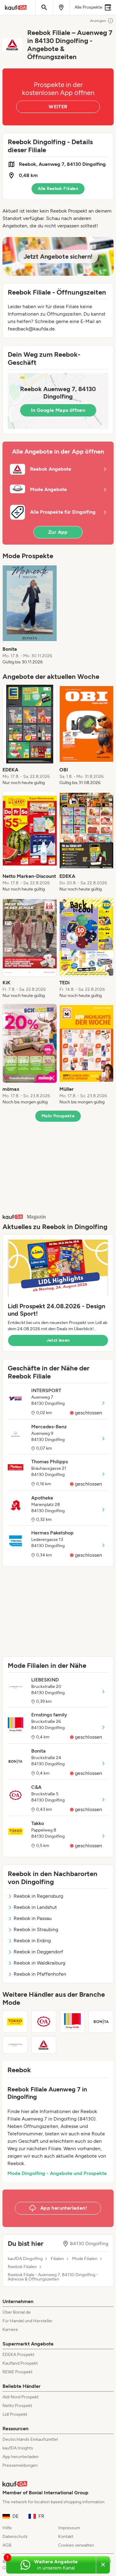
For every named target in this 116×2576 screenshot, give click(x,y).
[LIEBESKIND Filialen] (15, 2045)
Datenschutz (15, 2537)
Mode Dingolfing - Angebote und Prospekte (57, 2173)
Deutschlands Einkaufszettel (30, 2439)
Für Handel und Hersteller (28, 2321)
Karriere (10, 2330)
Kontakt (66, 2537)
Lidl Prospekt (15, 2414)
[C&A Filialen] (44, 2022)
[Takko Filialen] (15, 2022)
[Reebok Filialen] (44, 2045)
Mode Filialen (85, 2259)
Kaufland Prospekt (20, 2363)
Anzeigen (98, 21)
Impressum (69, 2528)
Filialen (57, 2259)
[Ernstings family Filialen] (73, 2022)
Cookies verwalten (76, 2545)
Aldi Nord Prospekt (21, 2397)
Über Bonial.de (17, 2312)
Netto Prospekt (17, 2406)
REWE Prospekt (17, 2372)
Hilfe (7, 2528)
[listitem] (30, 615)
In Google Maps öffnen (58, 410)
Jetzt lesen (58, 1340)
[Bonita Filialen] (101, 2022)
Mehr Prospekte (58, 1116)
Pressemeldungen (20, 2465)
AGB (7, 2545)
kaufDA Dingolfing (25, 2259)
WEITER (58, 107)
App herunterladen (21, 2457)
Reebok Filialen (22, 2267)
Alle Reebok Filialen (58, 189)
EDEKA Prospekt (18, 2355)
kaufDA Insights (18, 2448)
